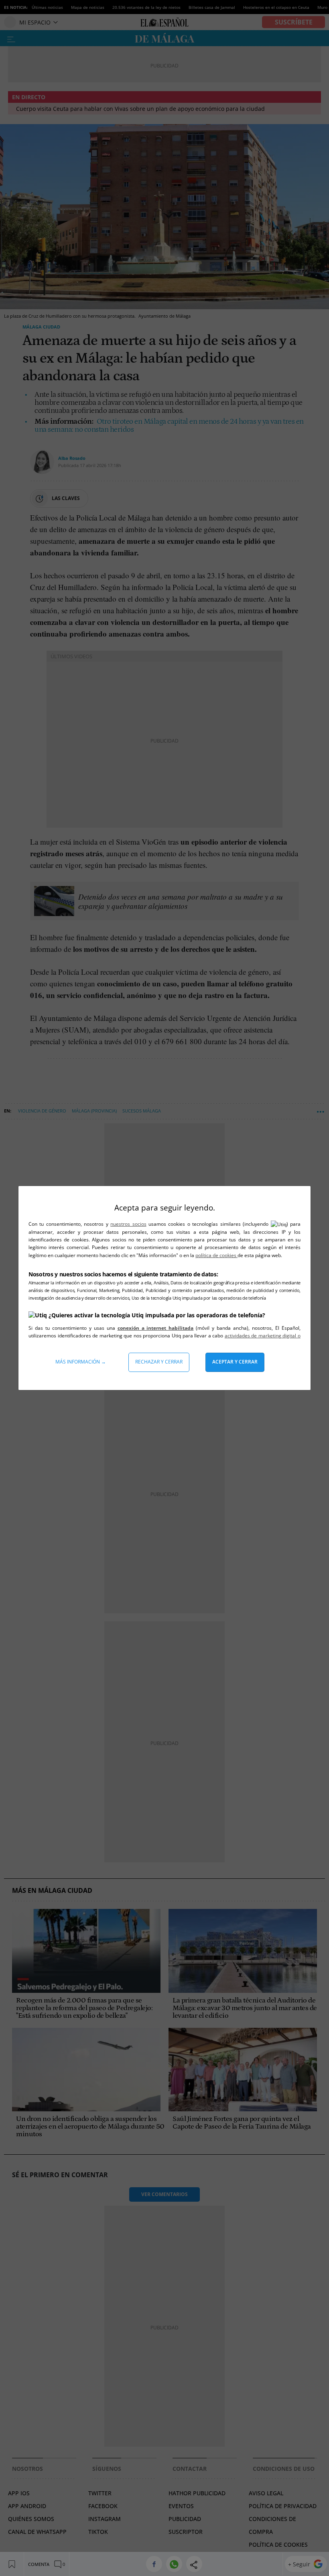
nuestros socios (128, 1224)
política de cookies (216, 1255)
